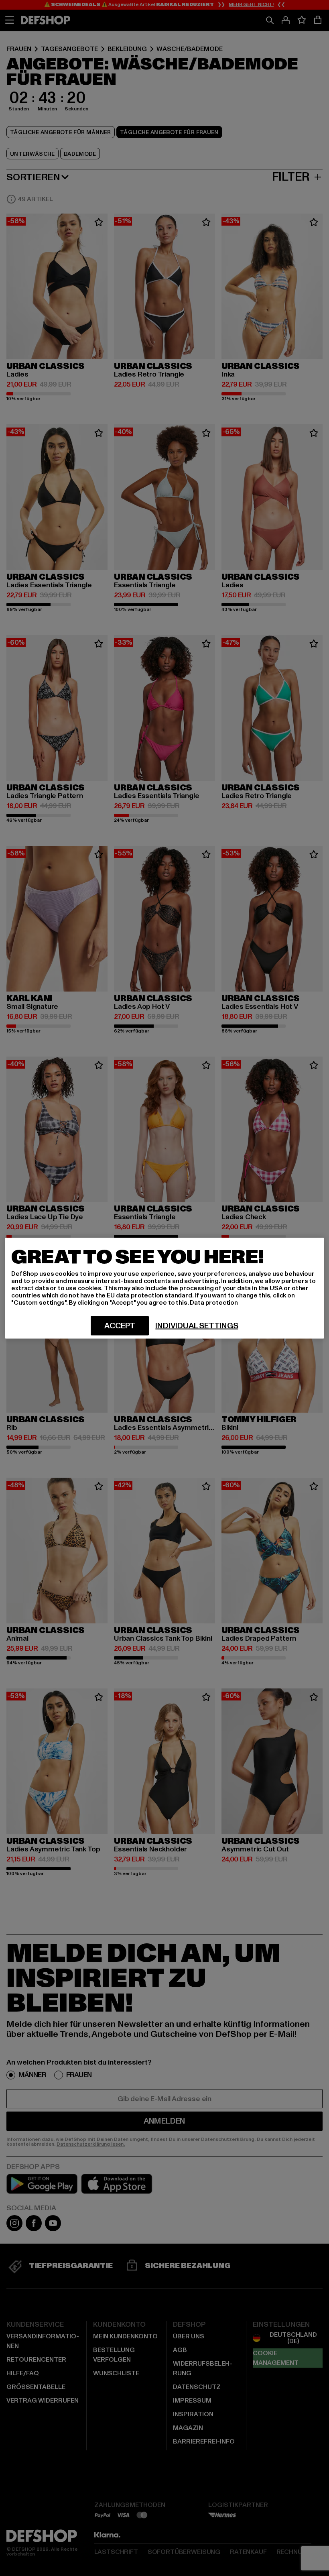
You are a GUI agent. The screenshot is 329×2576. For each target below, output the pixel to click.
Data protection (214, 1302)
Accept (120, 1326)
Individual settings (197, 1326)
